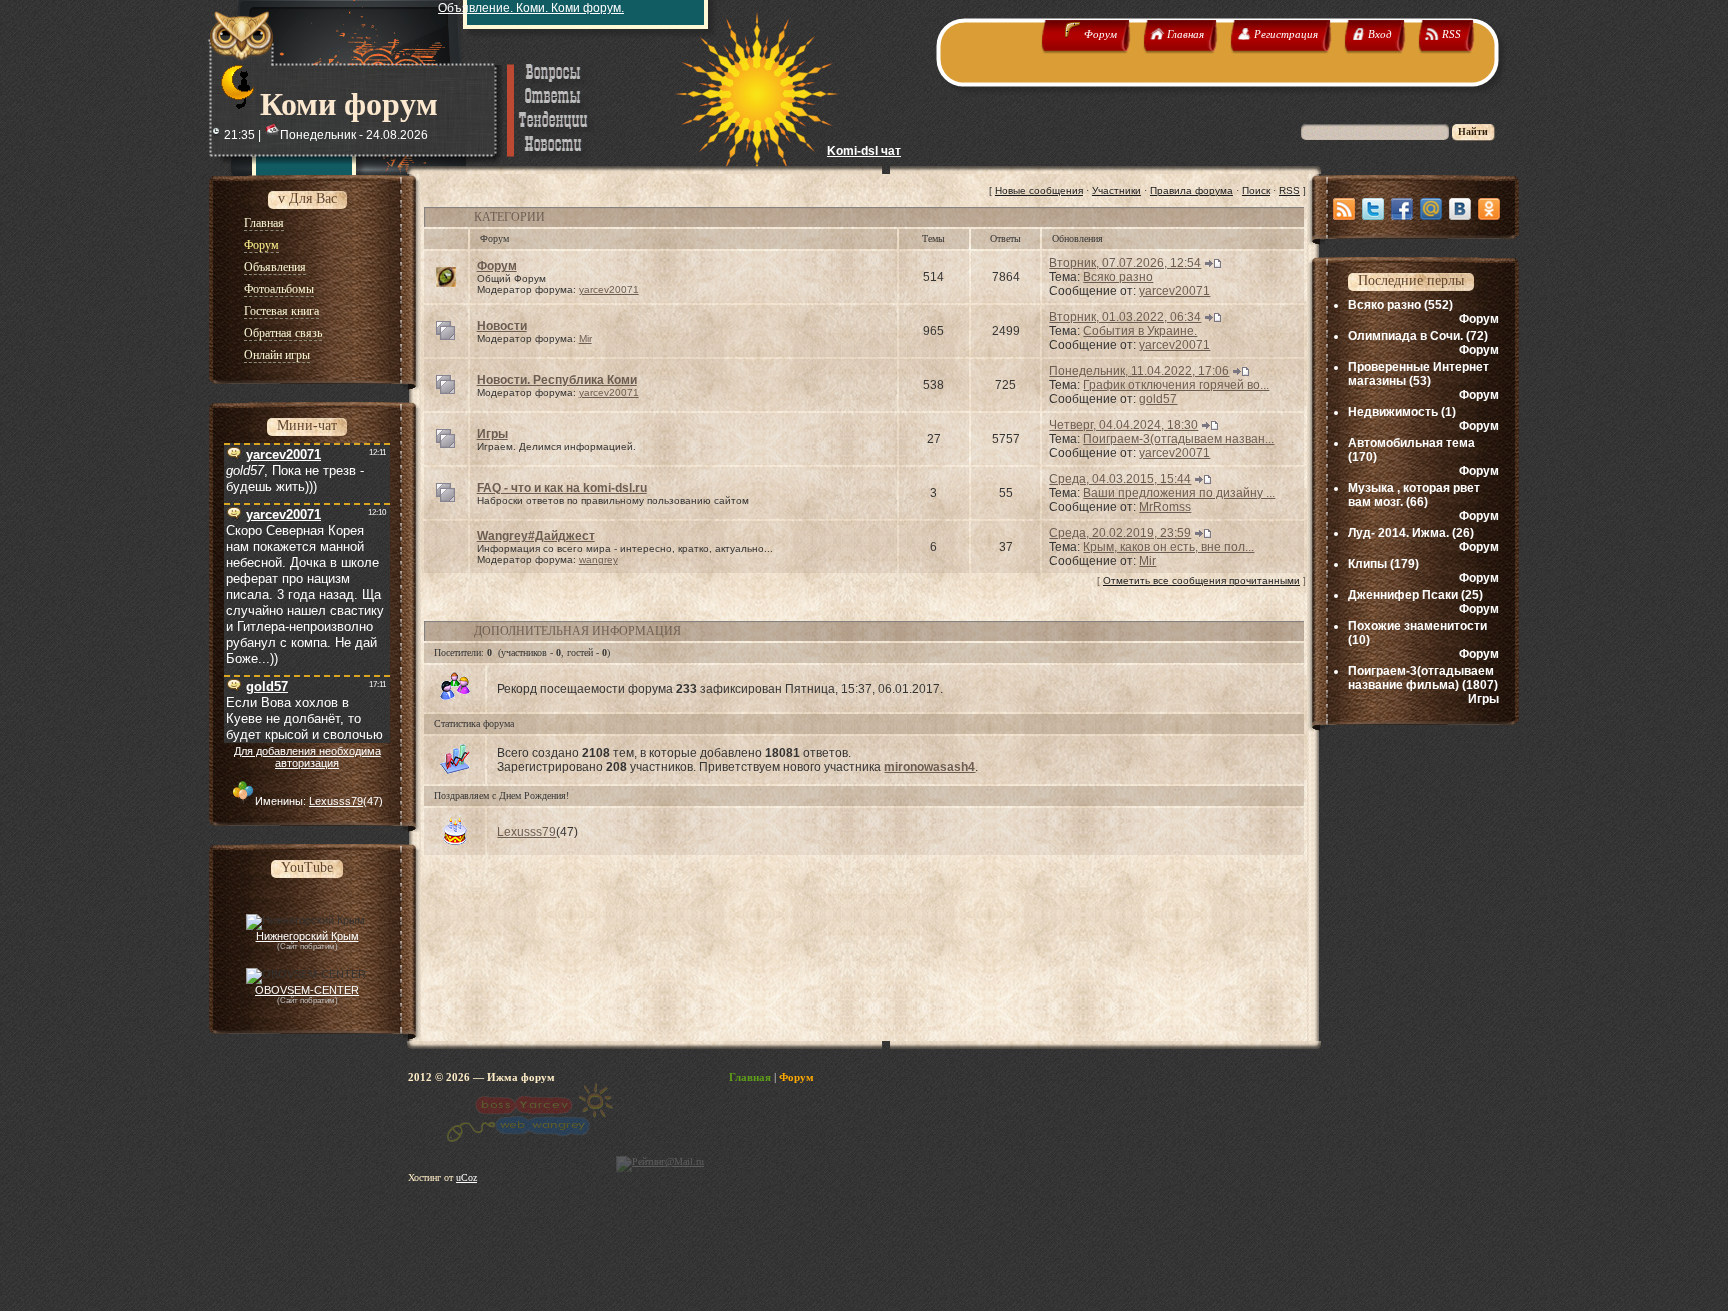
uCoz (466, 1177)
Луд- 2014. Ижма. (1398, 533)
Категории (509, 217)
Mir (585, 338)
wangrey (598, 559)
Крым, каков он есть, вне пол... (1168, 547)
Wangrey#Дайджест (536, 536)
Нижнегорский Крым (307, 936)
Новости (502, 326)
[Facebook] (1402, 209)
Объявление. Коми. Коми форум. (531, 8)
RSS (1289, 190)
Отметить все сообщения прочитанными (1201, 580)
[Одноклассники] (1489, 209)
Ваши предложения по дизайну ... (1179, 493)
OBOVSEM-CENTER (307, 990)
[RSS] (1344, 209)
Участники (1116, 190)
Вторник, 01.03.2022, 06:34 (1125, 317)
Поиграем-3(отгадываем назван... (1178, 439)
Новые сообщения (1039, 190)
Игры (492, 434)
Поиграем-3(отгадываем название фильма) (1421, 678)
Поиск (1256, 190)
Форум (497, 266)
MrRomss (1165, 507)
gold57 (1158, 399)
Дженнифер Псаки (1403, 595)
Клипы (1367, 564)
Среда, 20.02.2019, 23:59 (1120, 533)
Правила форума (1191, 190)
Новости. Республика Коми (557, 380)
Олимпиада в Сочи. (1405, 336)
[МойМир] (1431, 209)
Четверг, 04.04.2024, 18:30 (1123, 425)
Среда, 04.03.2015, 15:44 (1120, 479)
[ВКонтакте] (1460, 209)
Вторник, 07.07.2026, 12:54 (1125, 263)
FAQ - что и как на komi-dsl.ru (562, 488)
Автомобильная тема (1411, 443)
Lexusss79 (336, 801)
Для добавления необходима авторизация (307, 757)
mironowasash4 (929, 767)
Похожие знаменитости (1417, 626)
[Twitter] (1373, 209)
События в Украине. (1140, 331)
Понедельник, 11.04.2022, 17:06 (1139, 371)
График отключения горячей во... (1176, 385)
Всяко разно (1118, 277)
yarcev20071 (609, 289)
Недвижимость (1393, 412)
